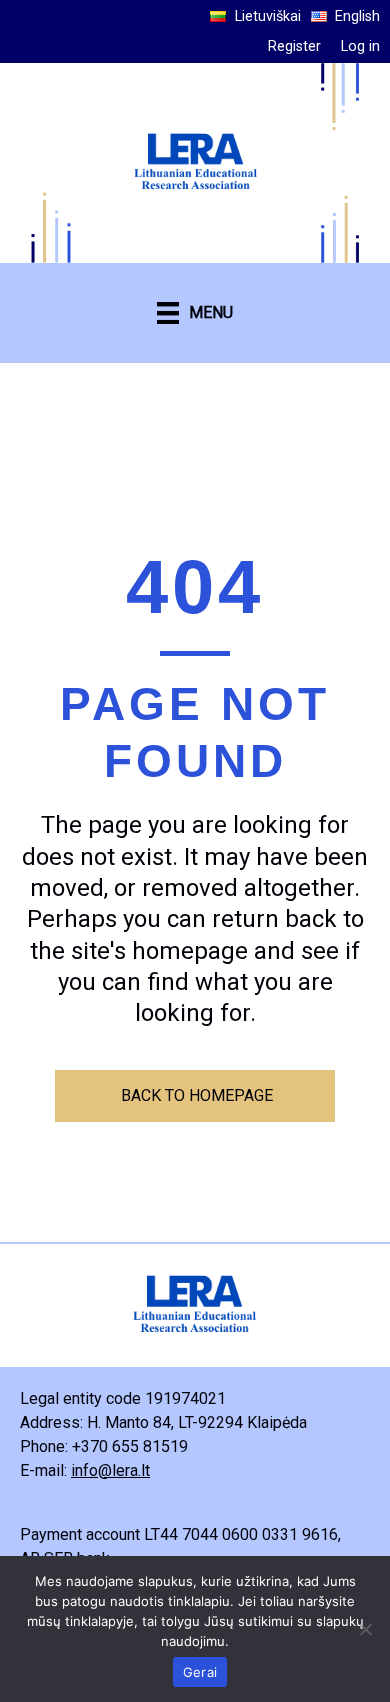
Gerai (200, 1672)
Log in (360, 46)
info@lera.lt (110, 1470)
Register (294, 46)
